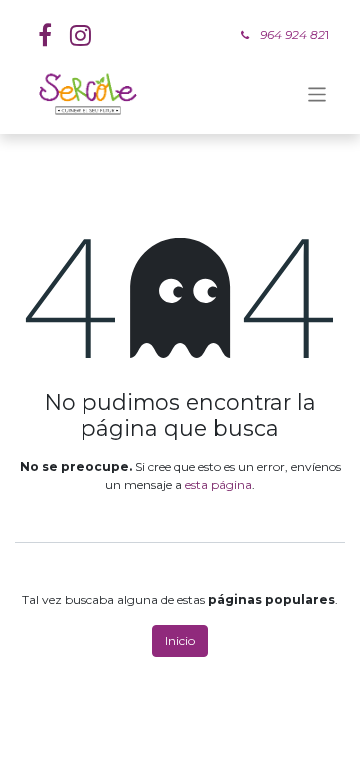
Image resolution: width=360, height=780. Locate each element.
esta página (218, 484)
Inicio (180, 640)
